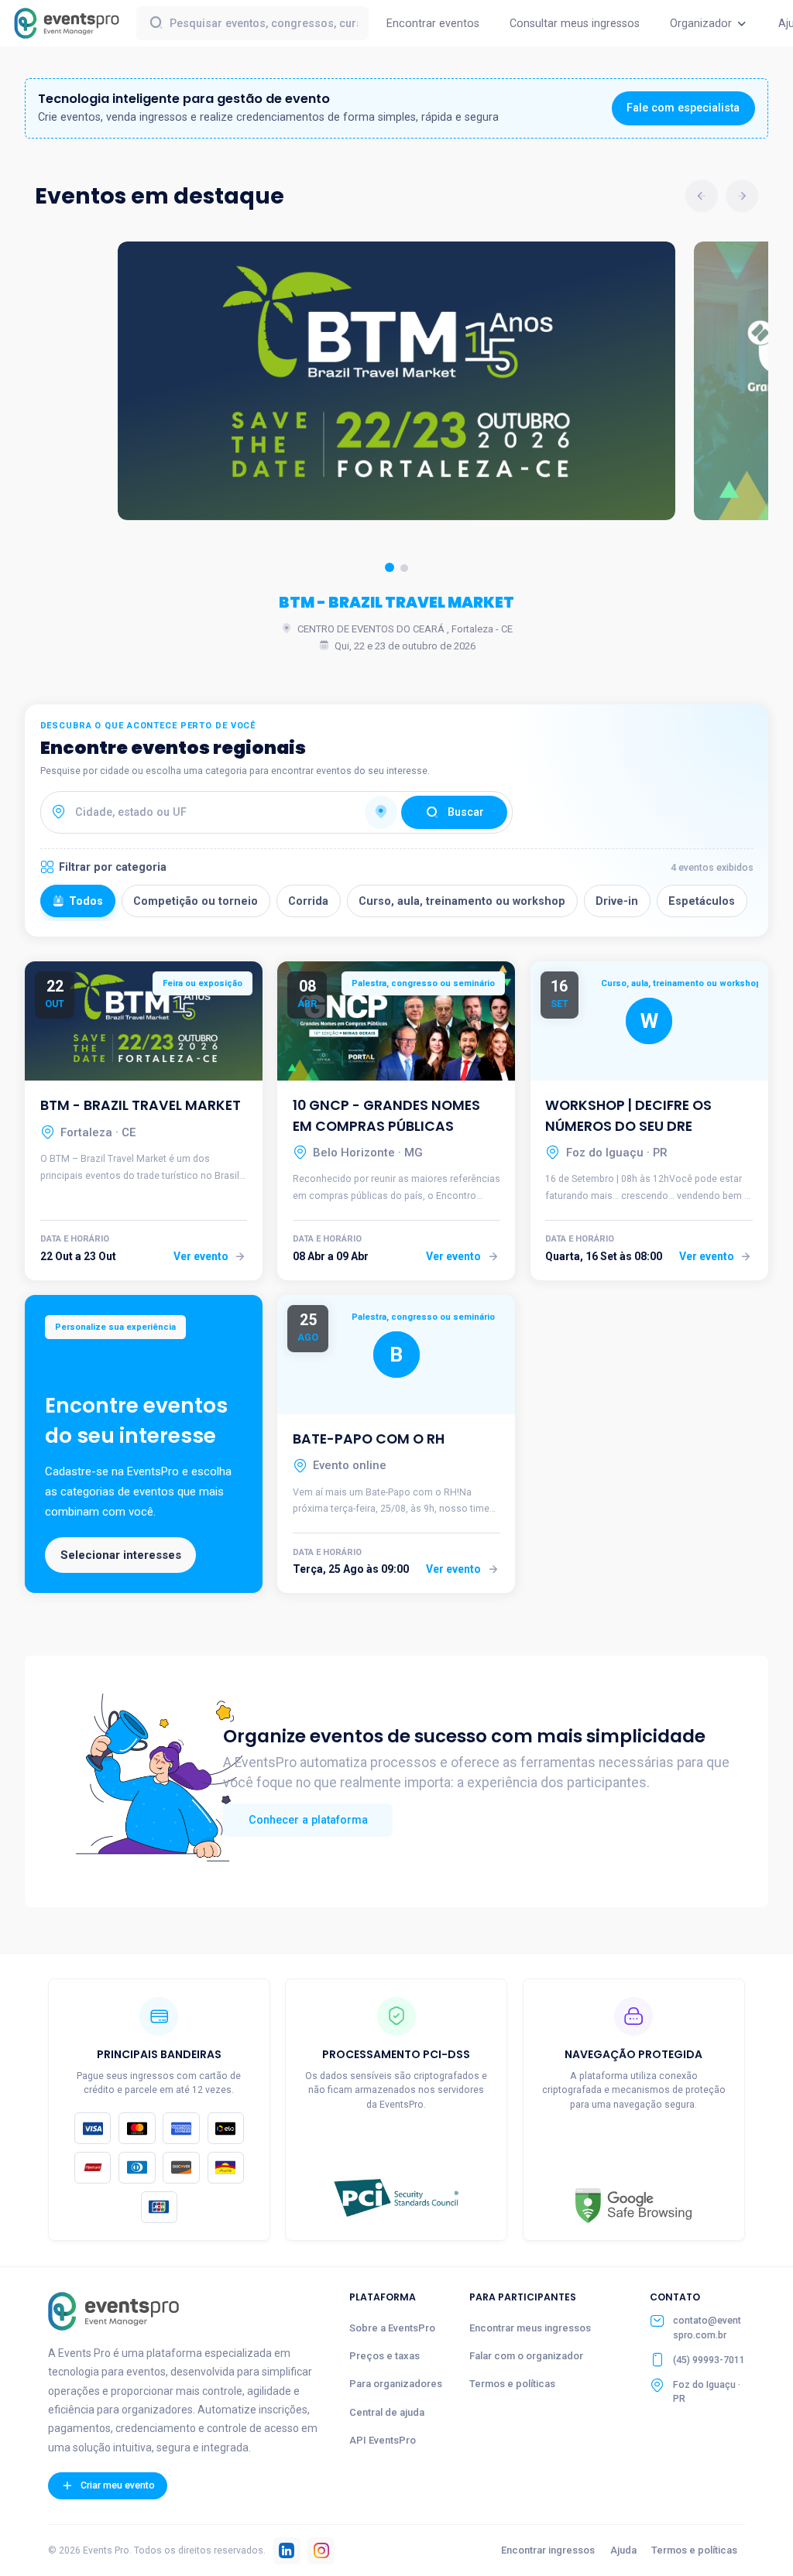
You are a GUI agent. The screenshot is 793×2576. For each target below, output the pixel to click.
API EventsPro (383, 2440)
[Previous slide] (702, 196)
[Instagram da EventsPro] (321, 2551)
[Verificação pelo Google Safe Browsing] (633, 2206)
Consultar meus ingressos (575, 23)
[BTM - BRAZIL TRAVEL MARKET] (396, 381)
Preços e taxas (384, 2356)
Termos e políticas (512, 2384)
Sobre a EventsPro (392, 2328)
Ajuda (623, 2550)
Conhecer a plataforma (308, 1820)
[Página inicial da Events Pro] (113, 2311)
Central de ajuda (387, 2412)
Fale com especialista (683, 108)
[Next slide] (742, 196)
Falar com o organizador (526, 2356)
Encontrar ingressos (548, 2550)
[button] (390, 567)
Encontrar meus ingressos (530, 2328)
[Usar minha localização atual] (381, 813)
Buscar (466, 812)
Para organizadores (396, 2384)
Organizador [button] (702, 23)
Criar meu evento (117, 2485)
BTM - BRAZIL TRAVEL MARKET (396, 603)
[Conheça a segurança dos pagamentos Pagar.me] (396, 2198)
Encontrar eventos (433, 23)
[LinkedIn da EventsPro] (287, 2551)
